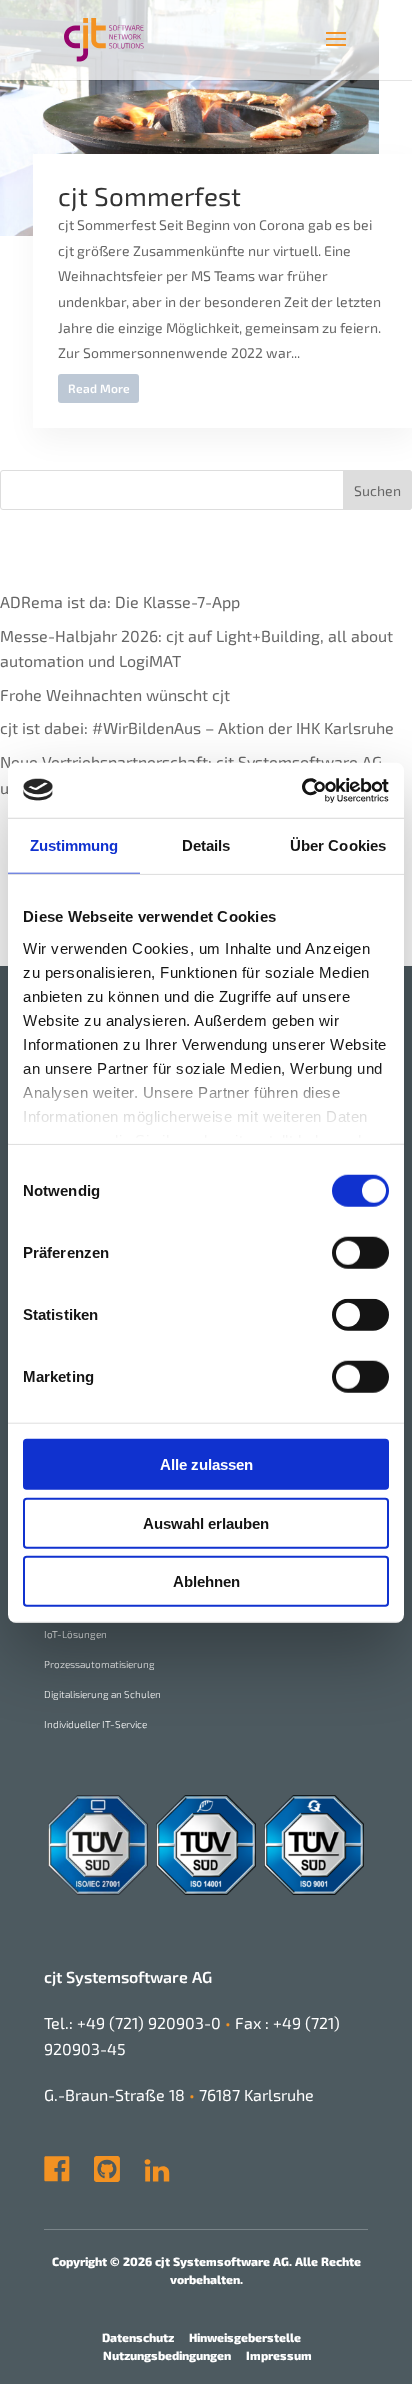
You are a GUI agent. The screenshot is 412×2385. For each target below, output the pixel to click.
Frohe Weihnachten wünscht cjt (115, 694)
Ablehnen (206, 1581)
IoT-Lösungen (75, 1634)
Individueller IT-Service (95, 1724)
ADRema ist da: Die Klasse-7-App (120, 601)
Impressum (279, 2355)
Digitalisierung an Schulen (102, 1694)
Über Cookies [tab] (338, 845)
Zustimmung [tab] (74, 845)
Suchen (377, 490)
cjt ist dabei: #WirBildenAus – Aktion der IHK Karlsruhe (197, 727)
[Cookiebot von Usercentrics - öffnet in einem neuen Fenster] (301, 790)
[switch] (360, 1253)
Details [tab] (206, 845)
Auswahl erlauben (206, 1522)
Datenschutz (138, 2337)
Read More (99, 388)
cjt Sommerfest (149, 195)
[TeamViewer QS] (142, 2175)
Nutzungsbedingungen (167, 2355)
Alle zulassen (206, 1464)
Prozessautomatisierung (99, 1664)
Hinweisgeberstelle (245, 2337)
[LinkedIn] (157, 2175)
